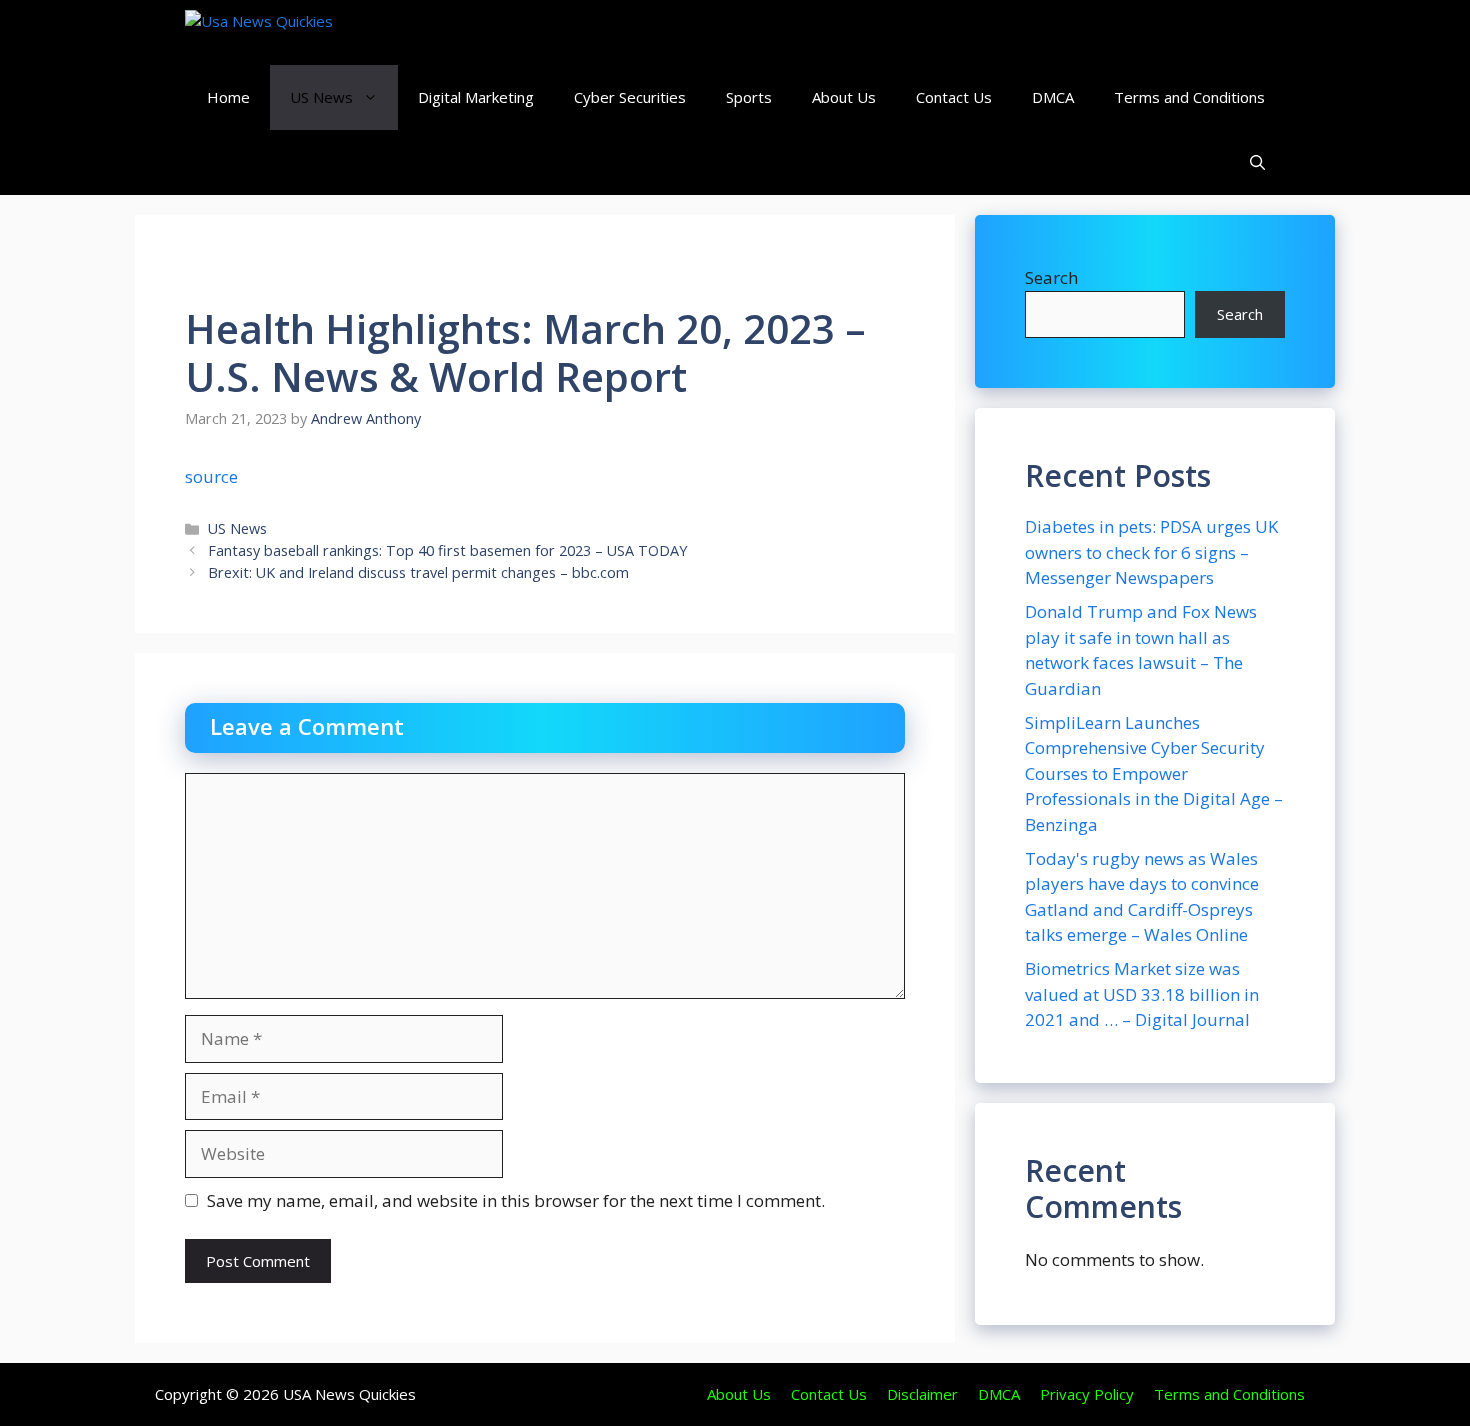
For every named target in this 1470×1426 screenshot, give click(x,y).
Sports (749, 97)
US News (321, 97)
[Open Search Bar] (1257, 162)
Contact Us (954, 97)
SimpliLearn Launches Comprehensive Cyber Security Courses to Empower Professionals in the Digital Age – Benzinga (1154, 773)
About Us (844, 97)
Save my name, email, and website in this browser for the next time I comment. (516, 1200)
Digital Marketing (476, 97)
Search (1051, 277)
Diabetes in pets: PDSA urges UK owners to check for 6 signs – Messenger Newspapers (1151, 552)
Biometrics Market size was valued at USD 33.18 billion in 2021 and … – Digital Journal (1142, 994)
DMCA (1053, 97)
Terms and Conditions (1189, 97)
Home (228, 97)
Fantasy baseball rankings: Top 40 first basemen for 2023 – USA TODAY (447, 550)
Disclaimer (922, 1394)
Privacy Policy (1087, 1394)
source (211, 476)
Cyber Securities (630, 97)
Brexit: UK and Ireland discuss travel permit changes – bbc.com (418, 572)
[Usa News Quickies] (297, 32)
